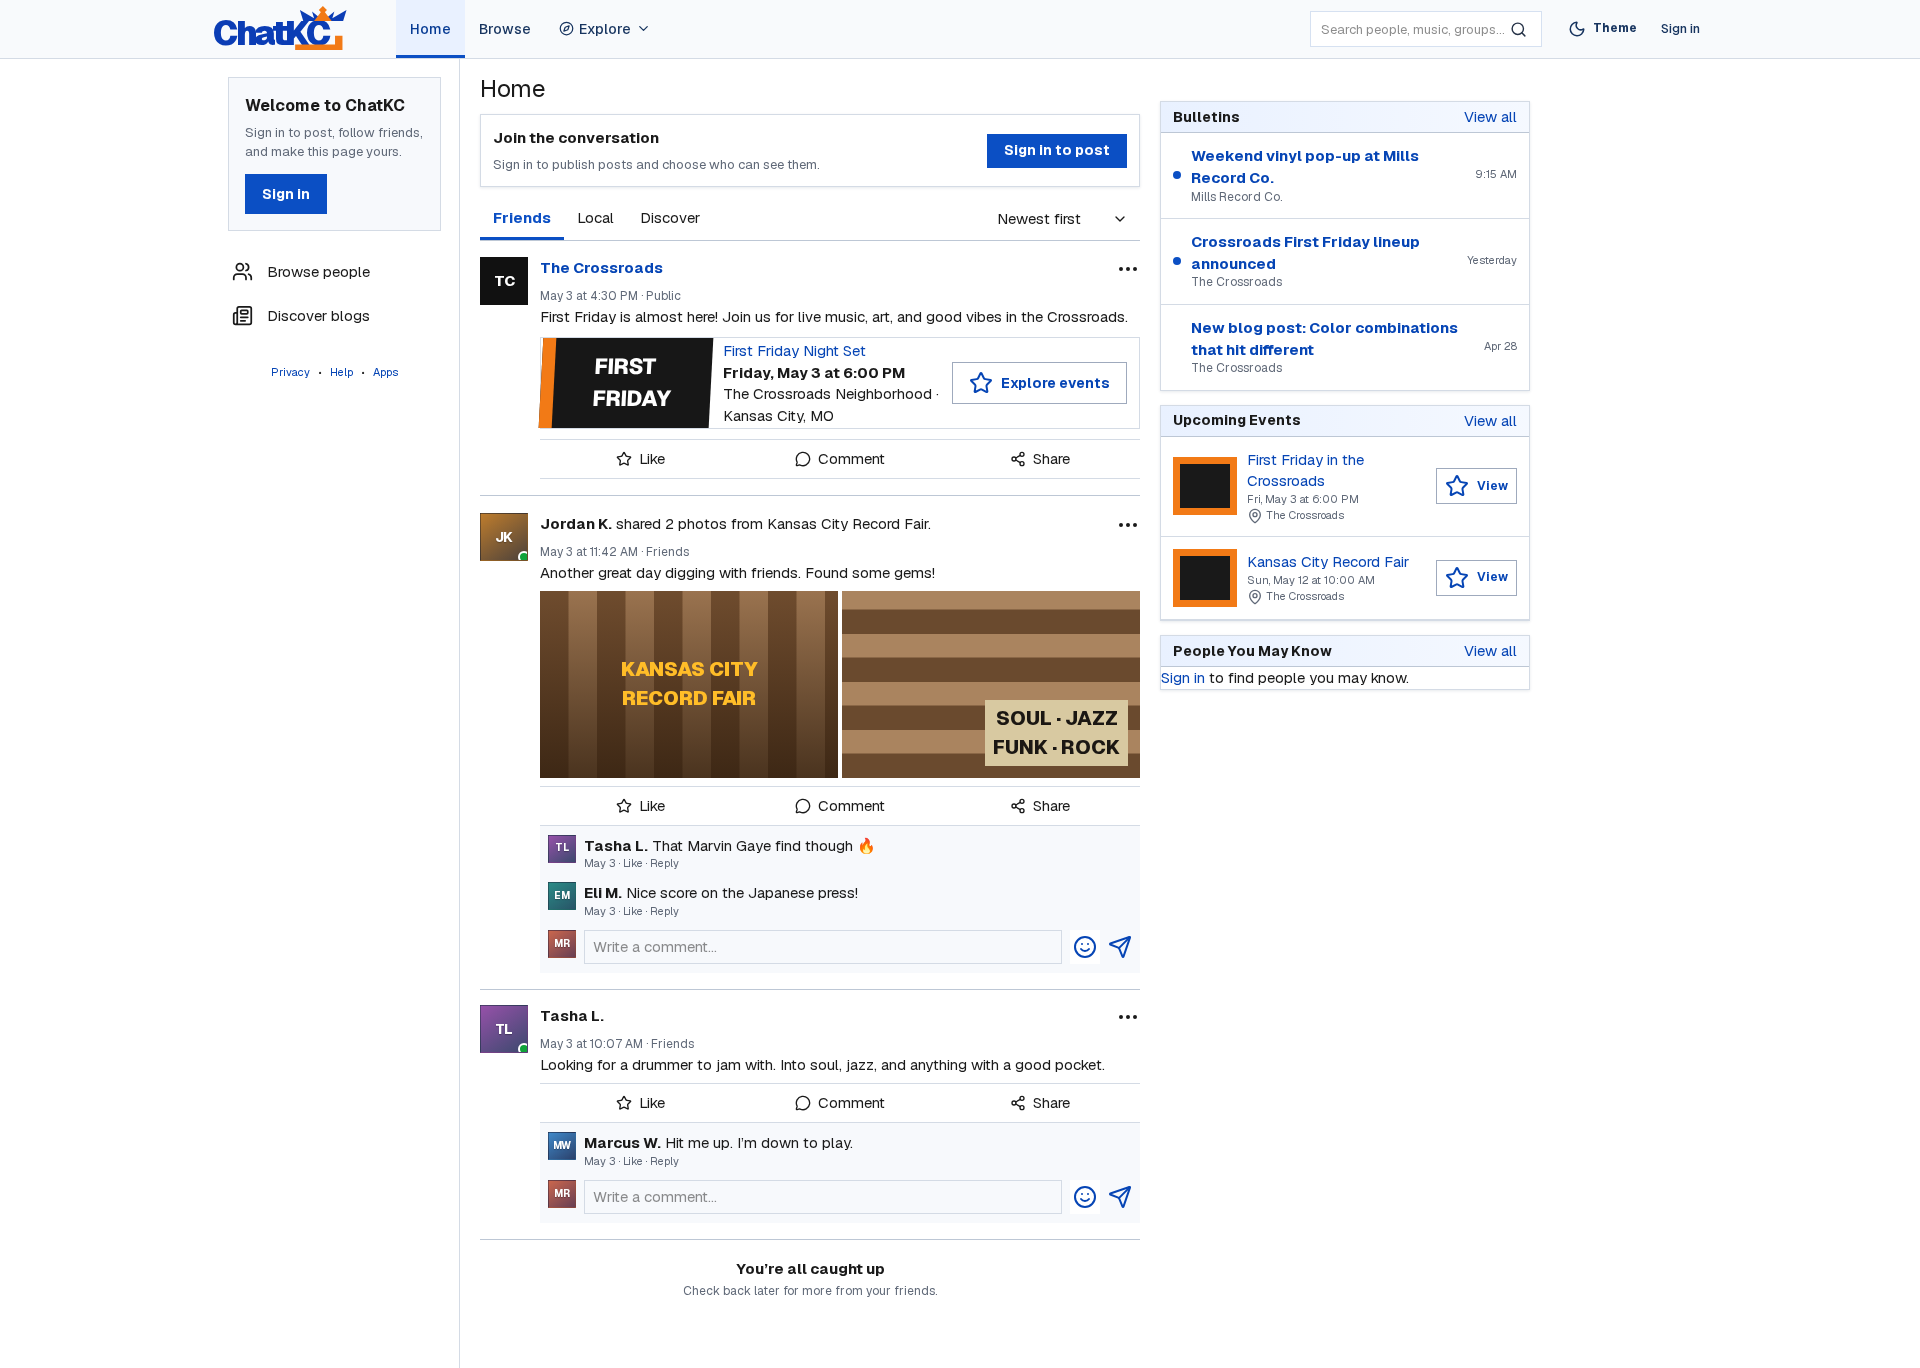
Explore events (1055, 383)
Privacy (290, 372)
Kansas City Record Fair (1328, 561)
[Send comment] (1120, 947)
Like (652, 459)
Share (1051, 459)
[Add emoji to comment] (1085, 947)
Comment (851, 459)
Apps (385, 372)
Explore (605, 29)
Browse (505, 29)
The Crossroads (601, 267)
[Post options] (1128, 269)
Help (341, 372)
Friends (522, 217)
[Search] (1518, 29)
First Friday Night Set (794, 350)
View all (1490, 116)
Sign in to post (1057, 150)
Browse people (318, 271)
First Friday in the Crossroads (1305, 470)
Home (430, 29)
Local (595, 217)
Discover (670, 217)
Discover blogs (318, 315)
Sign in (1680, 28)
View (1492, 486)
